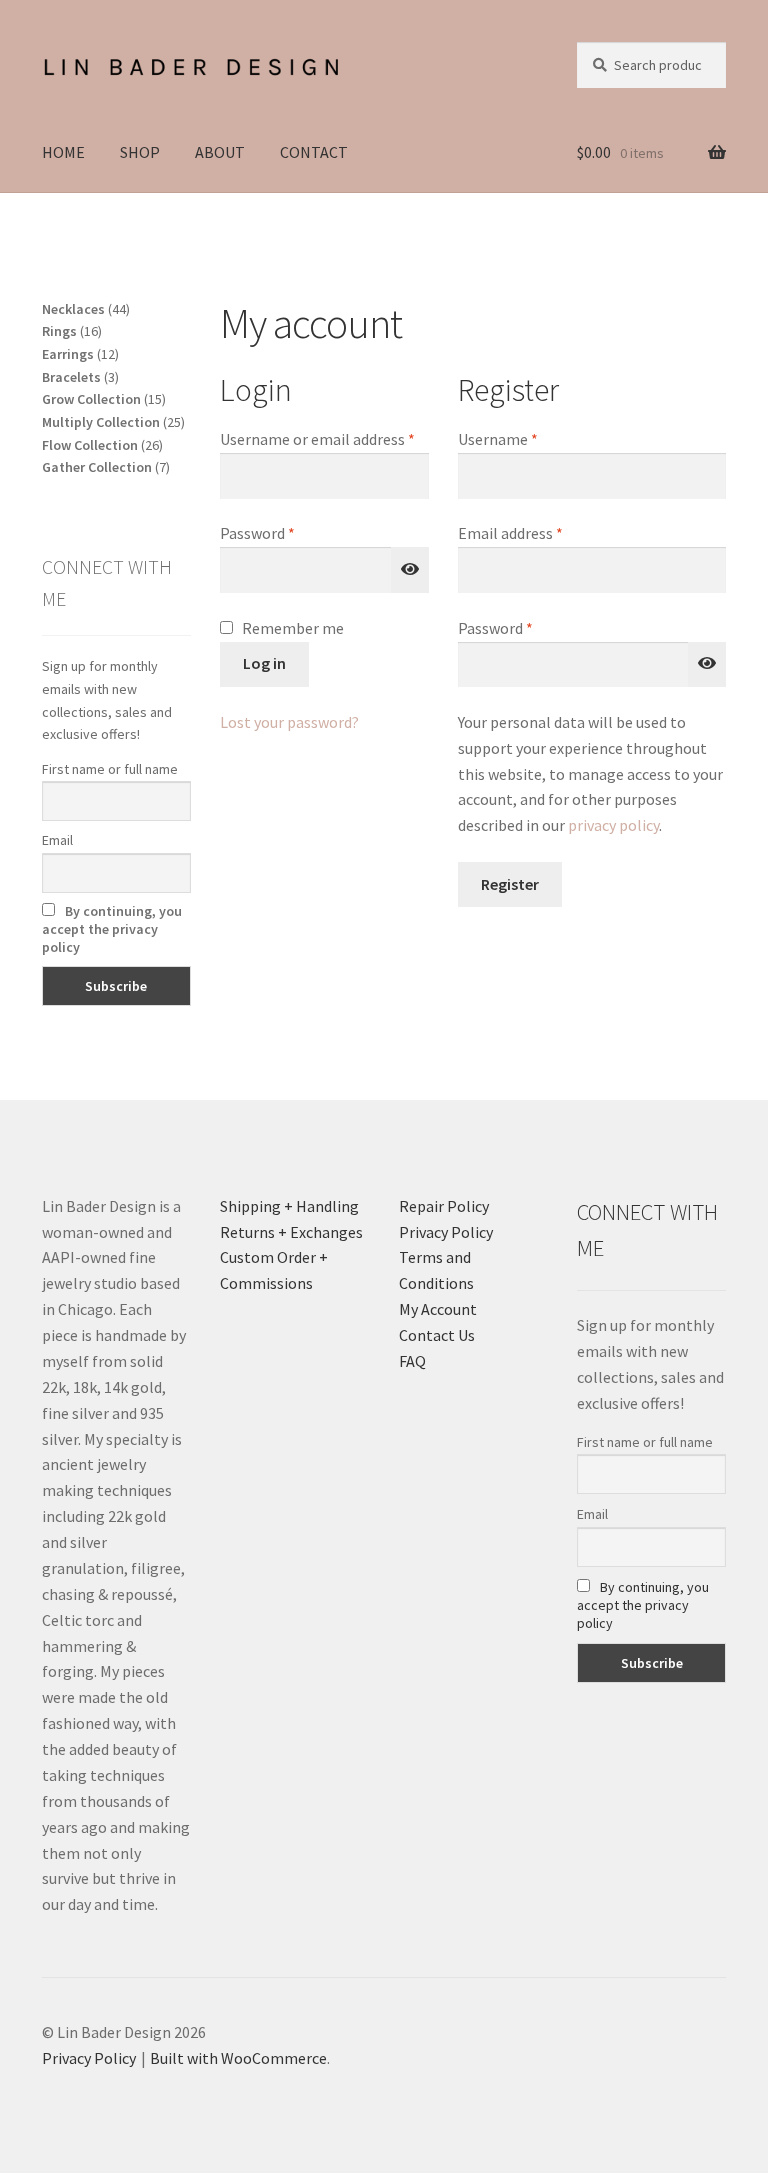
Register (510, 884)
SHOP (140, 152)
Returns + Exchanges (291, 1232)
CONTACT (314, 152)
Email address (540, 532)
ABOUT (220, 152)
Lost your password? (289, 722)
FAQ (412, 1361)
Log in (264, 663)
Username (527, 438)
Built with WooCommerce (238, 2058)
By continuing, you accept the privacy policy (112, 929)
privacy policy (613, 825)
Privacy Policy (446, 1232)
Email (57, 840)
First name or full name (110, 769)
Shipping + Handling (289, 1206)
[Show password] (410, 570)
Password (287, 532)
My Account (438, 1309)
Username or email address (324, 438)
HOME (63, 152)
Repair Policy (444, 1206)
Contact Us (437, 1335)
